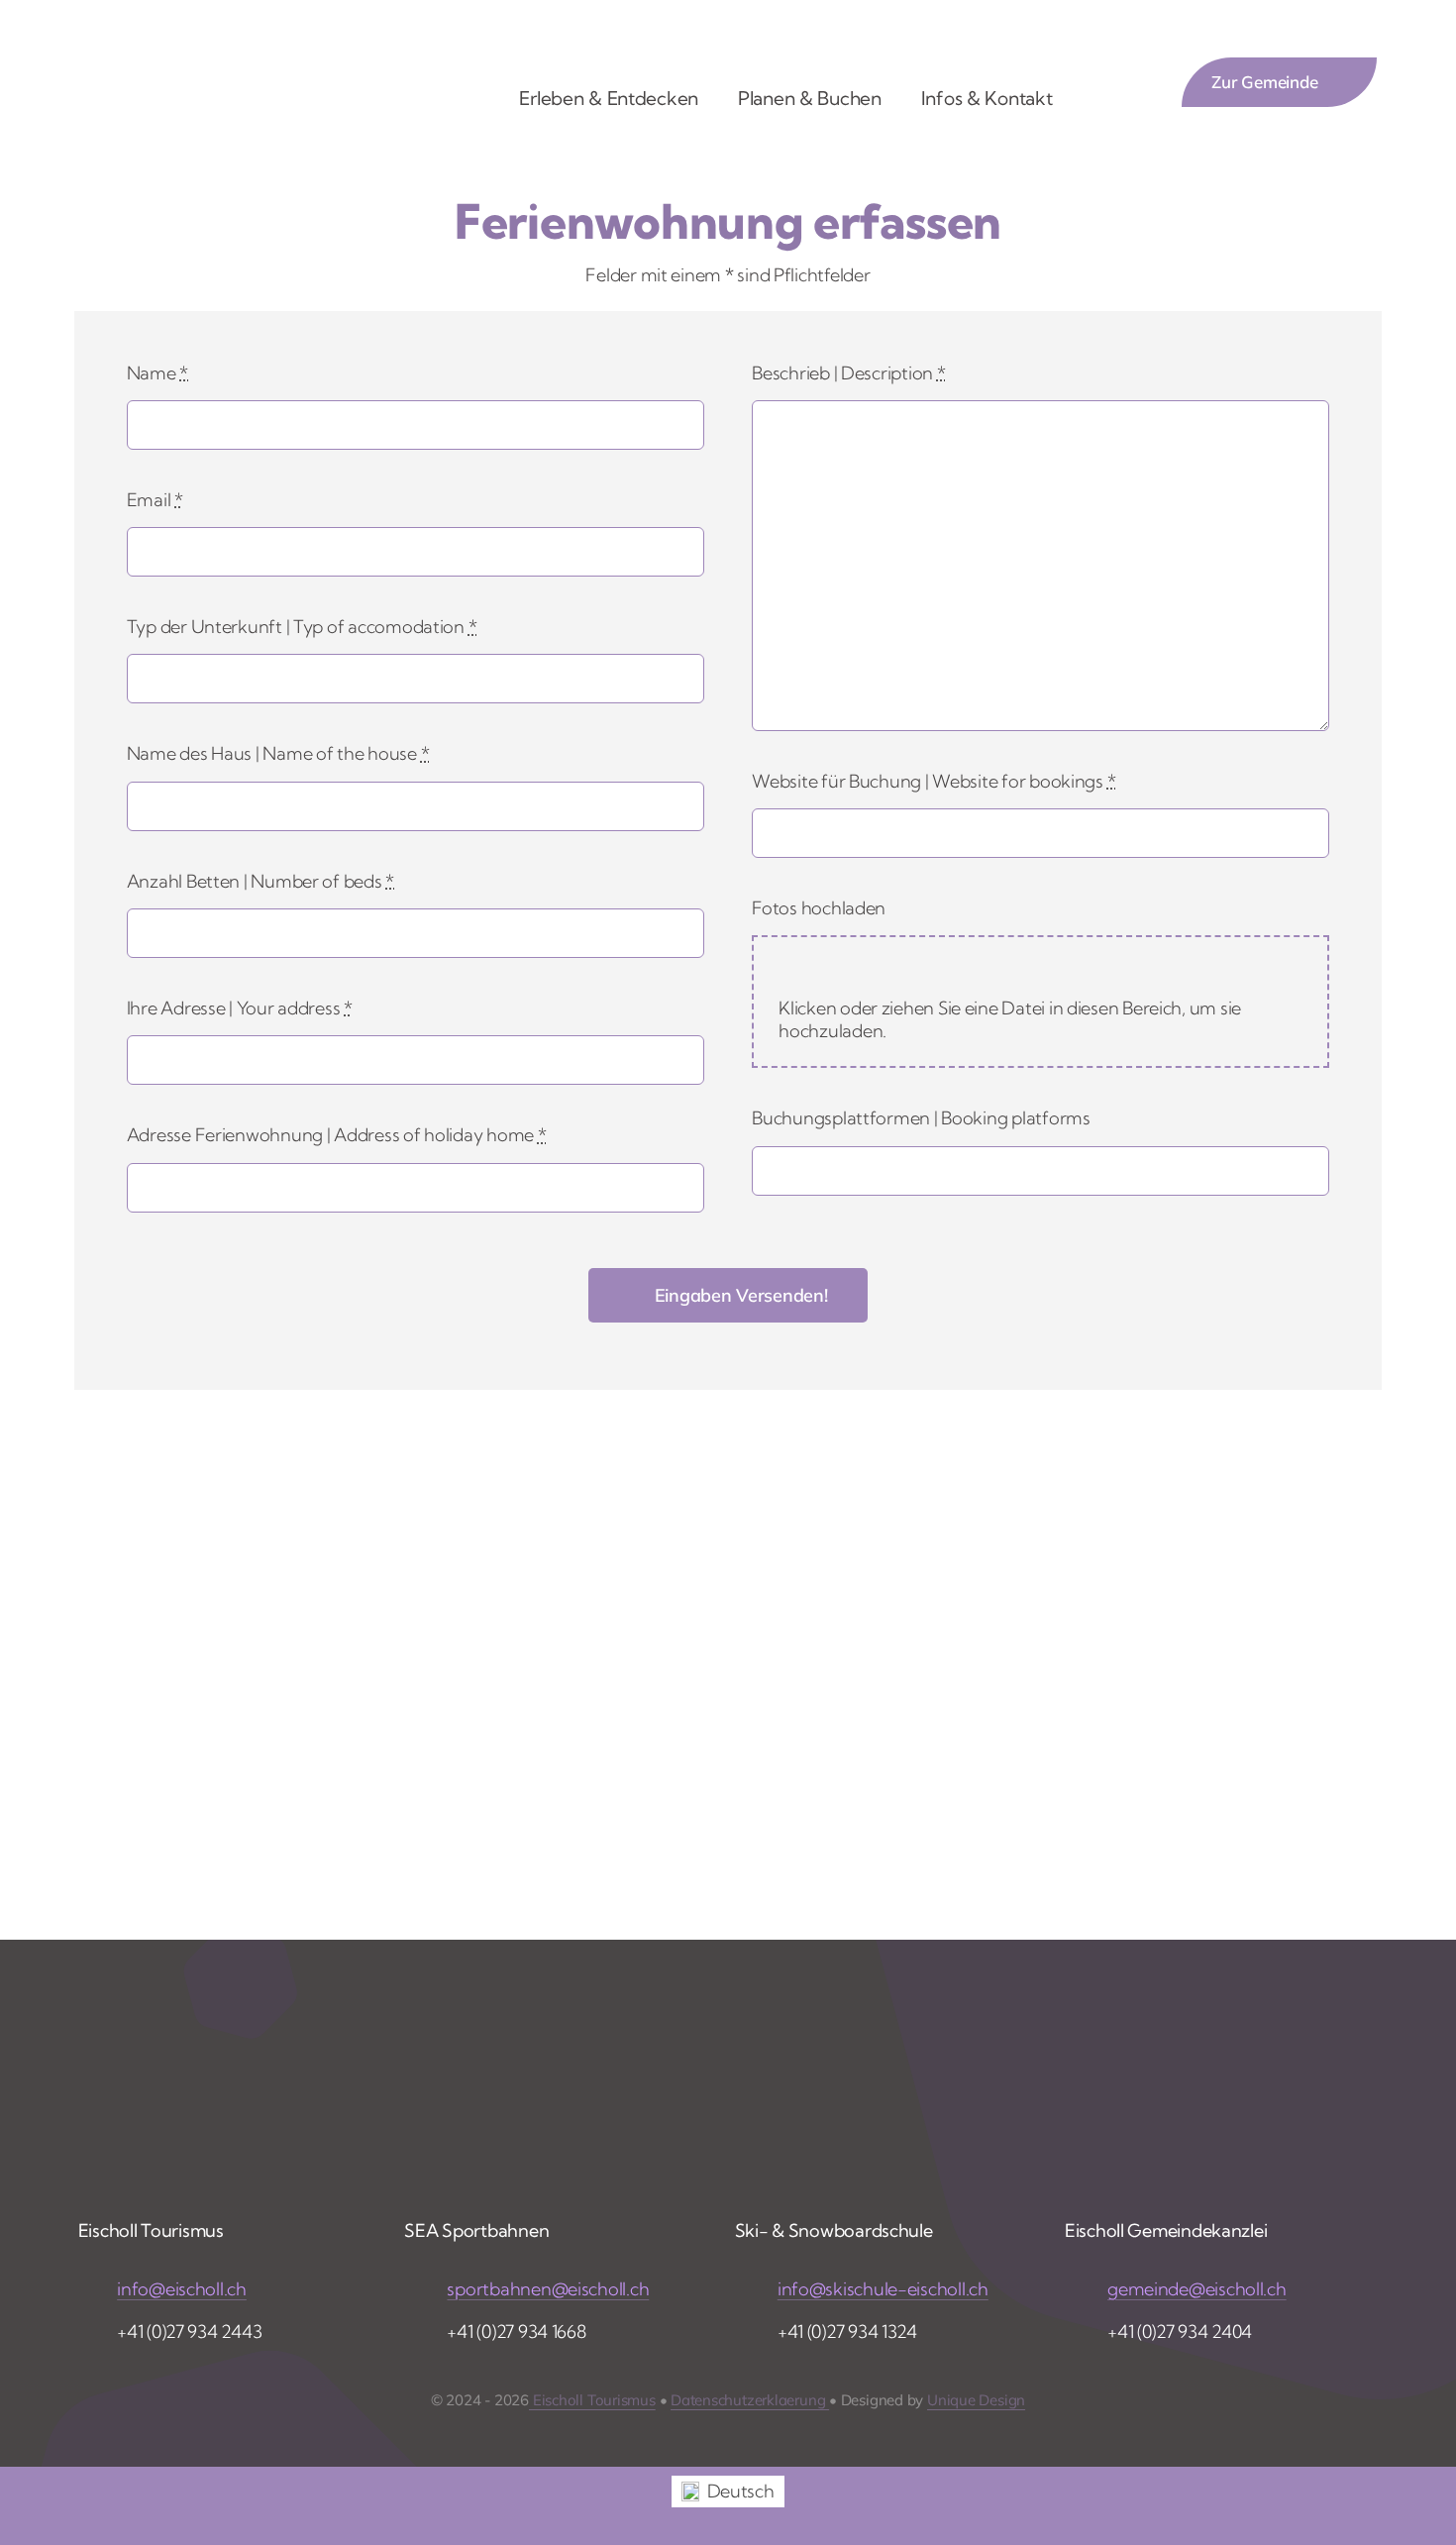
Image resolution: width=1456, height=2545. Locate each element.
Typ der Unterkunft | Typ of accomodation (302, 627)
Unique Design (976, 2400)
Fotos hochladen (819, 908)
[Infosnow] (693, 35)
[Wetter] (931, 35)
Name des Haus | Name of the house (278, 753)
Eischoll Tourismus (592, 2400)
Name (157, 373)
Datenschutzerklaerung (750, 2400)
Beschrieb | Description (848, 373)
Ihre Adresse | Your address (240, 1008)
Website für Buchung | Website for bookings (934, 781)
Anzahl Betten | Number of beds (260, 881)
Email (155, 500)
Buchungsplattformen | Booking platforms (921, 1118)
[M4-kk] (595, 29)
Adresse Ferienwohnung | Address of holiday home (337, 1135)
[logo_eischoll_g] (228, 51)
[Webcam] (1039, 35)
